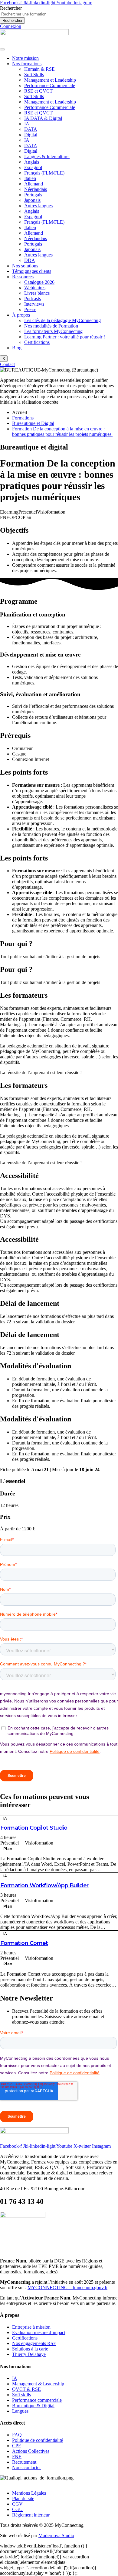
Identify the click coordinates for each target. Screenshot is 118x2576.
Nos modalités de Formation (51, 326)
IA (27, 124)
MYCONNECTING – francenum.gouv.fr (67, 2288)
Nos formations (27, 64)
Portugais (33, 195)
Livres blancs (37, 293)
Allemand (34, 184)
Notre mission (25, 58)
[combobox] (28, 14)
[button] (59, 772)
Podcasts (33, 299)
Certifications (37, 342)
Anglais (32, 162)
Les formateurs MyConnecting (53, 331)
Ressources (23, 277)
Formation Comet (24, 1943)
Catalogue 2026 (39, 282)
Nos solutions (25, 266)
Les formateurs (24, 995)
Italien (30, 178)
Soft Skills (34, 75)
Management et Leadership (50, 80)
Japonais (32, 200)
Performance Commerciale (50, 85)
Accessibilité (19, 1176)
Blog (17, 348)
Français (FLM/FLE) (44, 173)
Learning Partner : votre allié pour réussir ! (65, 337)
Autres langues (38, 206)
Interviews (34, 304)
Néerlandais (36, 189)
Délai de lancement (30, 1303)
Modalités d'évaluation (36, 1366)
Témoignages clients (32, 271)
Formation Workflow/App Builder (44, 1885)
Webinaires (35, 288)
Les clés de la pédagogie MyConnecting (62, 320)
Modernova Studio (56, 2535)
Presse (30, 309)
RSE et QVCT (38, 91)
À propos (21, 315)
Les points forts (24, 772)
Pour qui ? (16, 944)
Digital (31, 135)
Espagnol (33, 167)
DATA (31, 129)
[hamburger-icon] (2, 49)
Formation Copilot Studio (34, 1828)
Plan (8, 1849)
